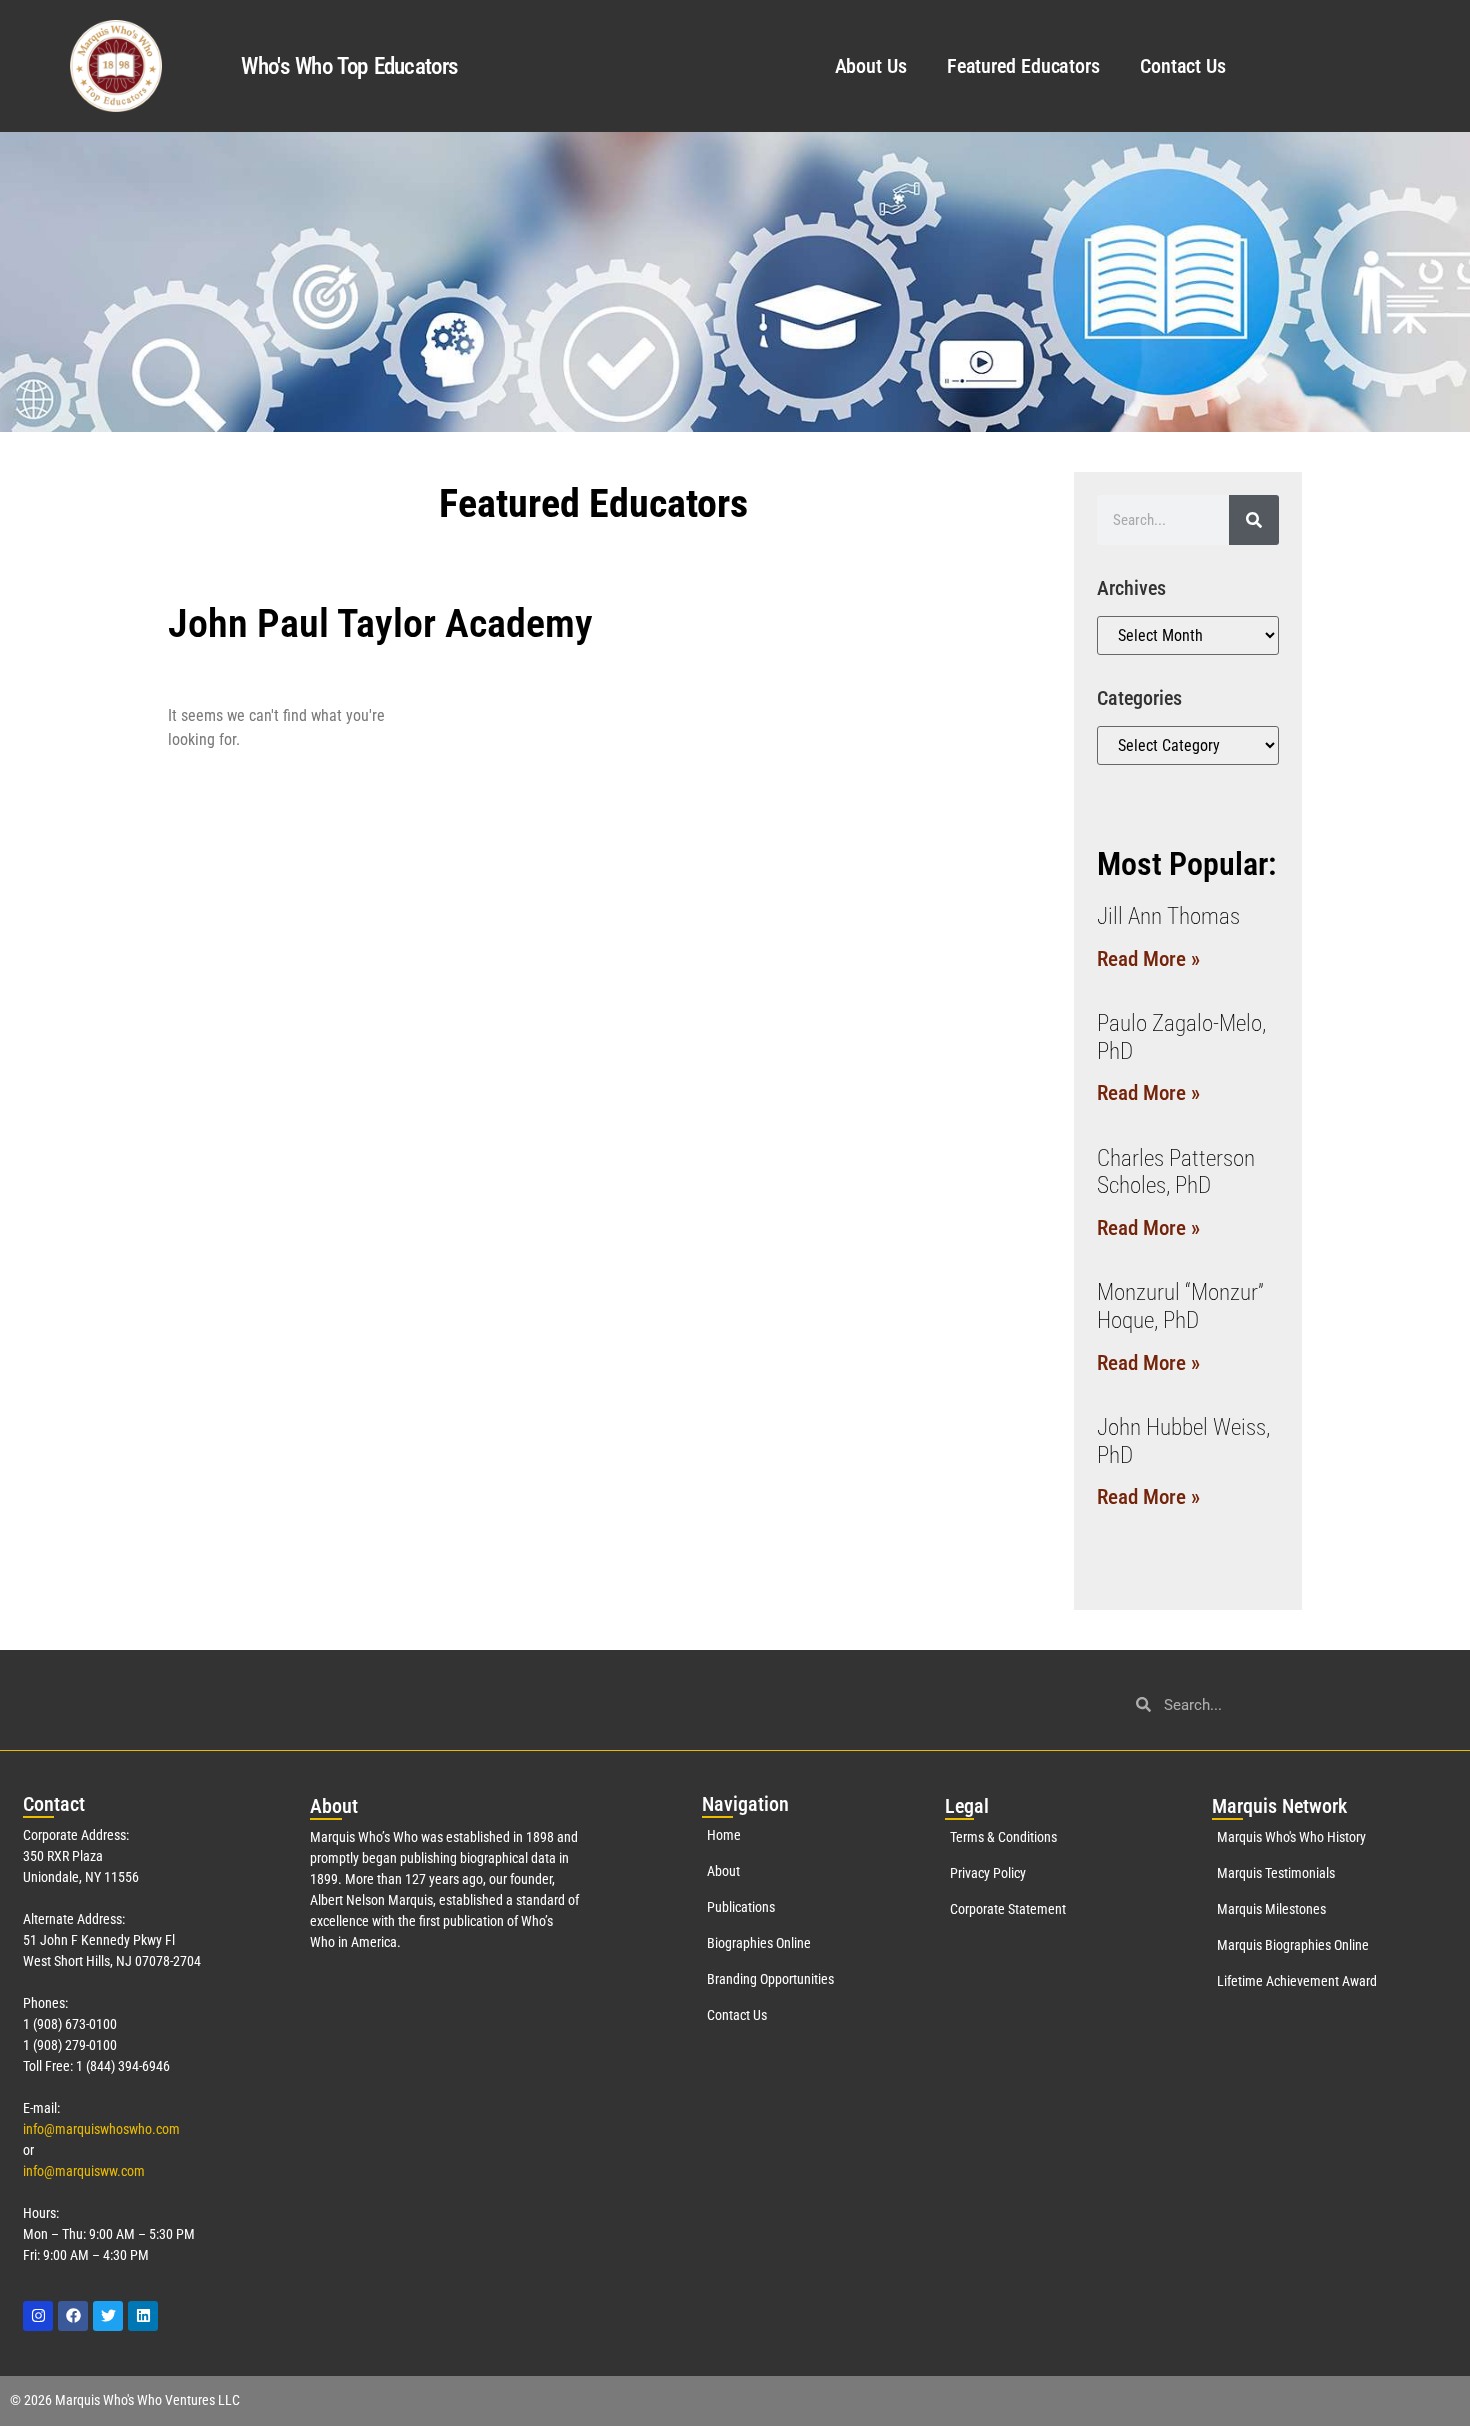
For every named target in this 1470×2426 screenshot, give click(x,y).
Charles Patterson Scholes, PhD (1176, 1172)
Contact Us (1183, 66)
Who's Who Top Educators (349, 66)
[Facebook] (73, 2316)
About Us (871, 66)
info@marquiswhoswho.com (101, 2129)
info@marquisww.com (84, 2171)
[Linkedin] (143, 2316)
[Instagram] (38, 2316)
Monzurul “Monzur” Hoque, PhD (1180, 1306)
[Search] (1254, 520)
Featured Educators (1023, 66)
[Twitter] (108, 2316)
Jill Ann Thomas (1168, 916)
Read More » (1148, 959)
